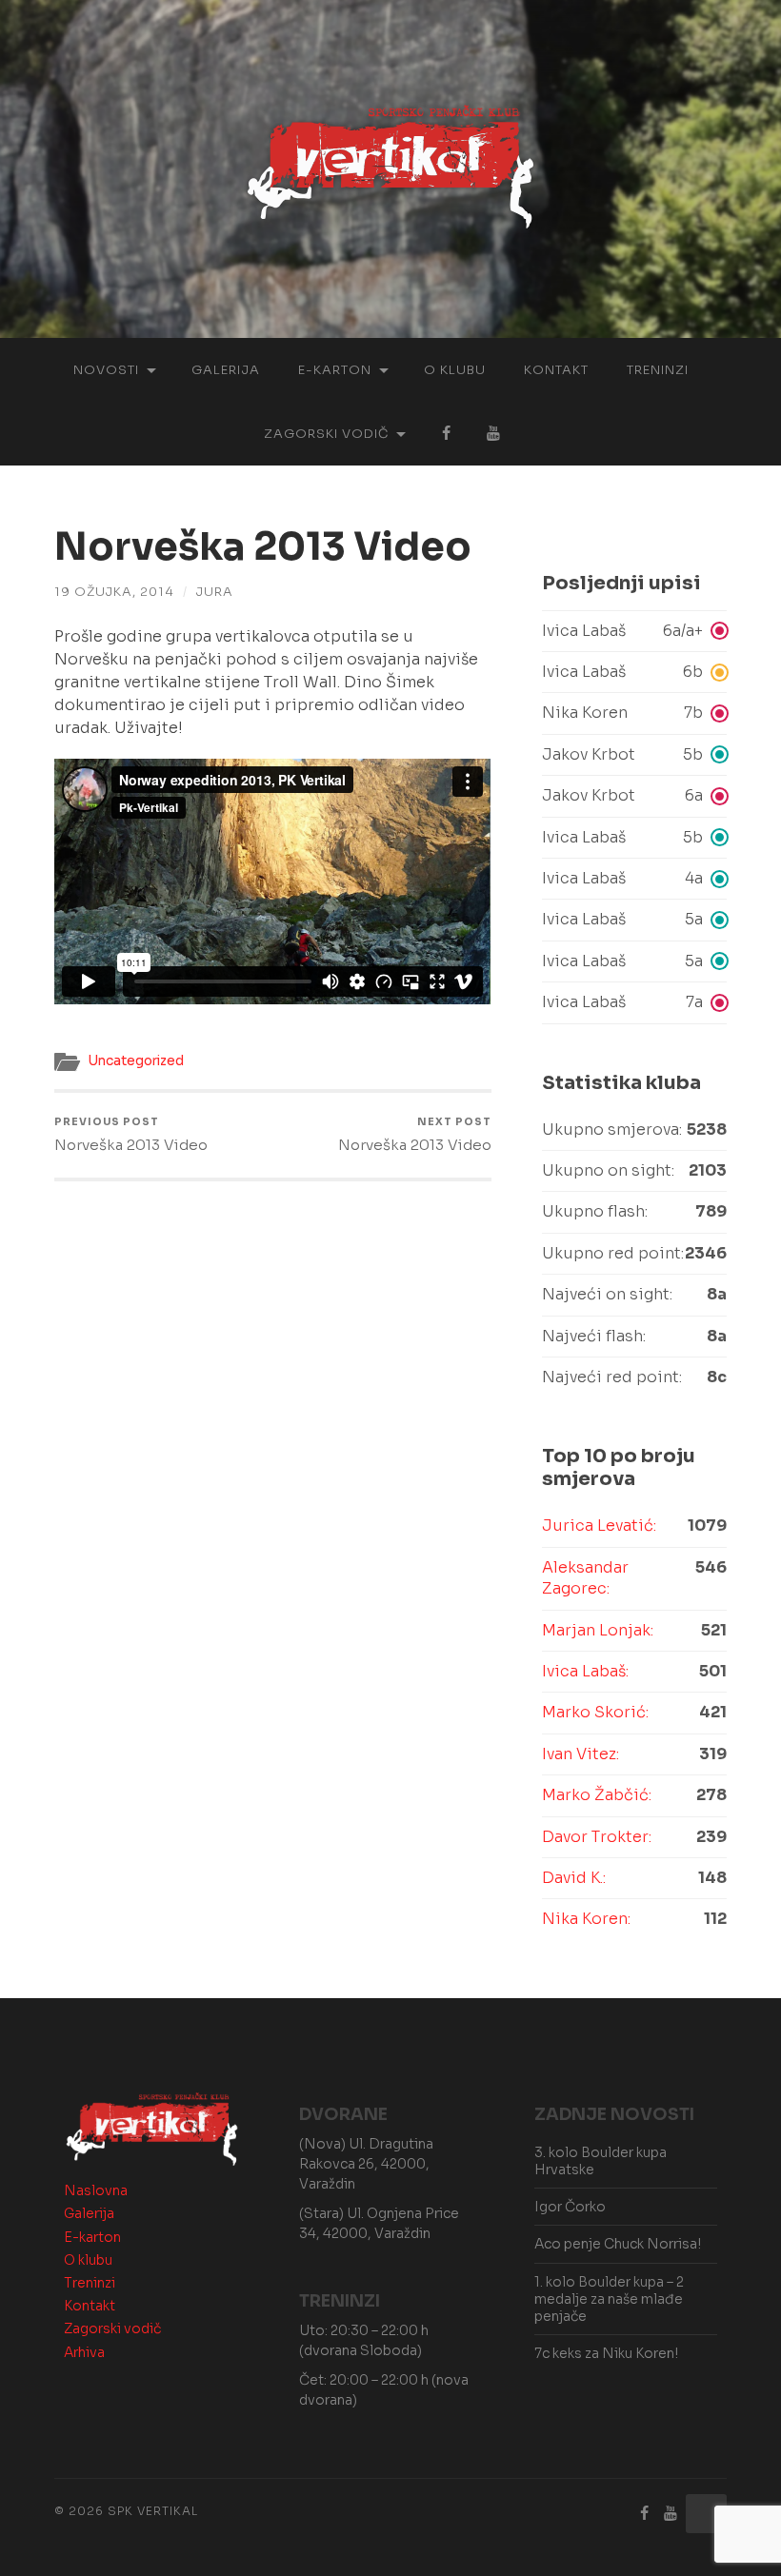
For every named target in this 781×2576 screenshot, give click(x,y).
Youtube (493, 434)
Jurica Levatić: (599, 1526)
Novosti (106, 370)
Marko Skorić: (595, 1712)
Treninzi (658, 370)
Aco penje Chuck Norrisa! (618, 2244)
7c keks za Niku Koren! (606, 2353)
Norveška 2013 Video (131, 1135)
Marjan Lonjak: (598, 1630)
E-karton (335, 370)
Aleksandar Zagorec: (585, 1578)
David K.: (574, 1878)
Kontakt (556, 370)
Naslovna (96, 2190)
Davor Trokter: (597, 1837)
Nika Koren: (586, 1919)
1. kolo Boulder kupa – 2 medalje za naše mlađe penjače (609, 2299)
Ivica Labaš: (585, 1671)
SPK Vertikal (153, 2511)
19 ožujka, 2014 (114, 592)
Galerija (226, 370)
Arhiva (84, 2352)
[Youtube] (671, 2514)
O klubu (455, 370)
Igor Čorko (570, 2207)
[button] (634, 631)
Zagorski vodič (326, 434)
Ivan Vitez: (581, 1754)
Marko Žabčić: (597, 1795)
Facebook (446, 434)
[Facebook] (644, 2514)
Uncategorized (136, 1061)
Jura (215, 592)
